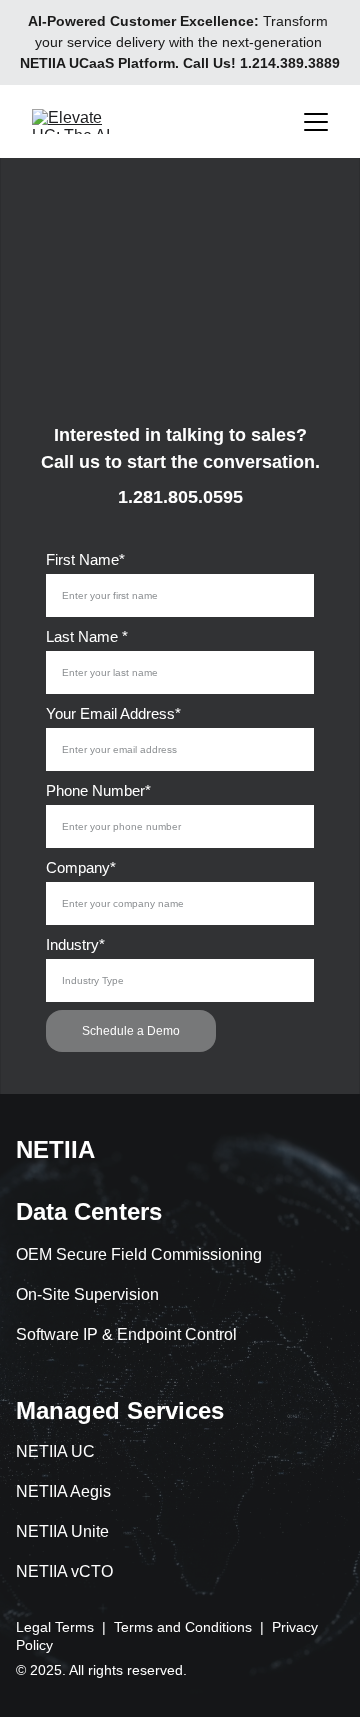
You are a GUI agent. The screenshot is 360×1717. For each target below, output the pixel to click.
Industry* (75, 944)
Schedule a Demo (131, 1031)
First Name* (85, 559)
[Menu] (316, 122)
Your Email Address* (113, 713)
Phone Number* (98, 790)
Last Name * (87, 636)
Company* (81, 867)
